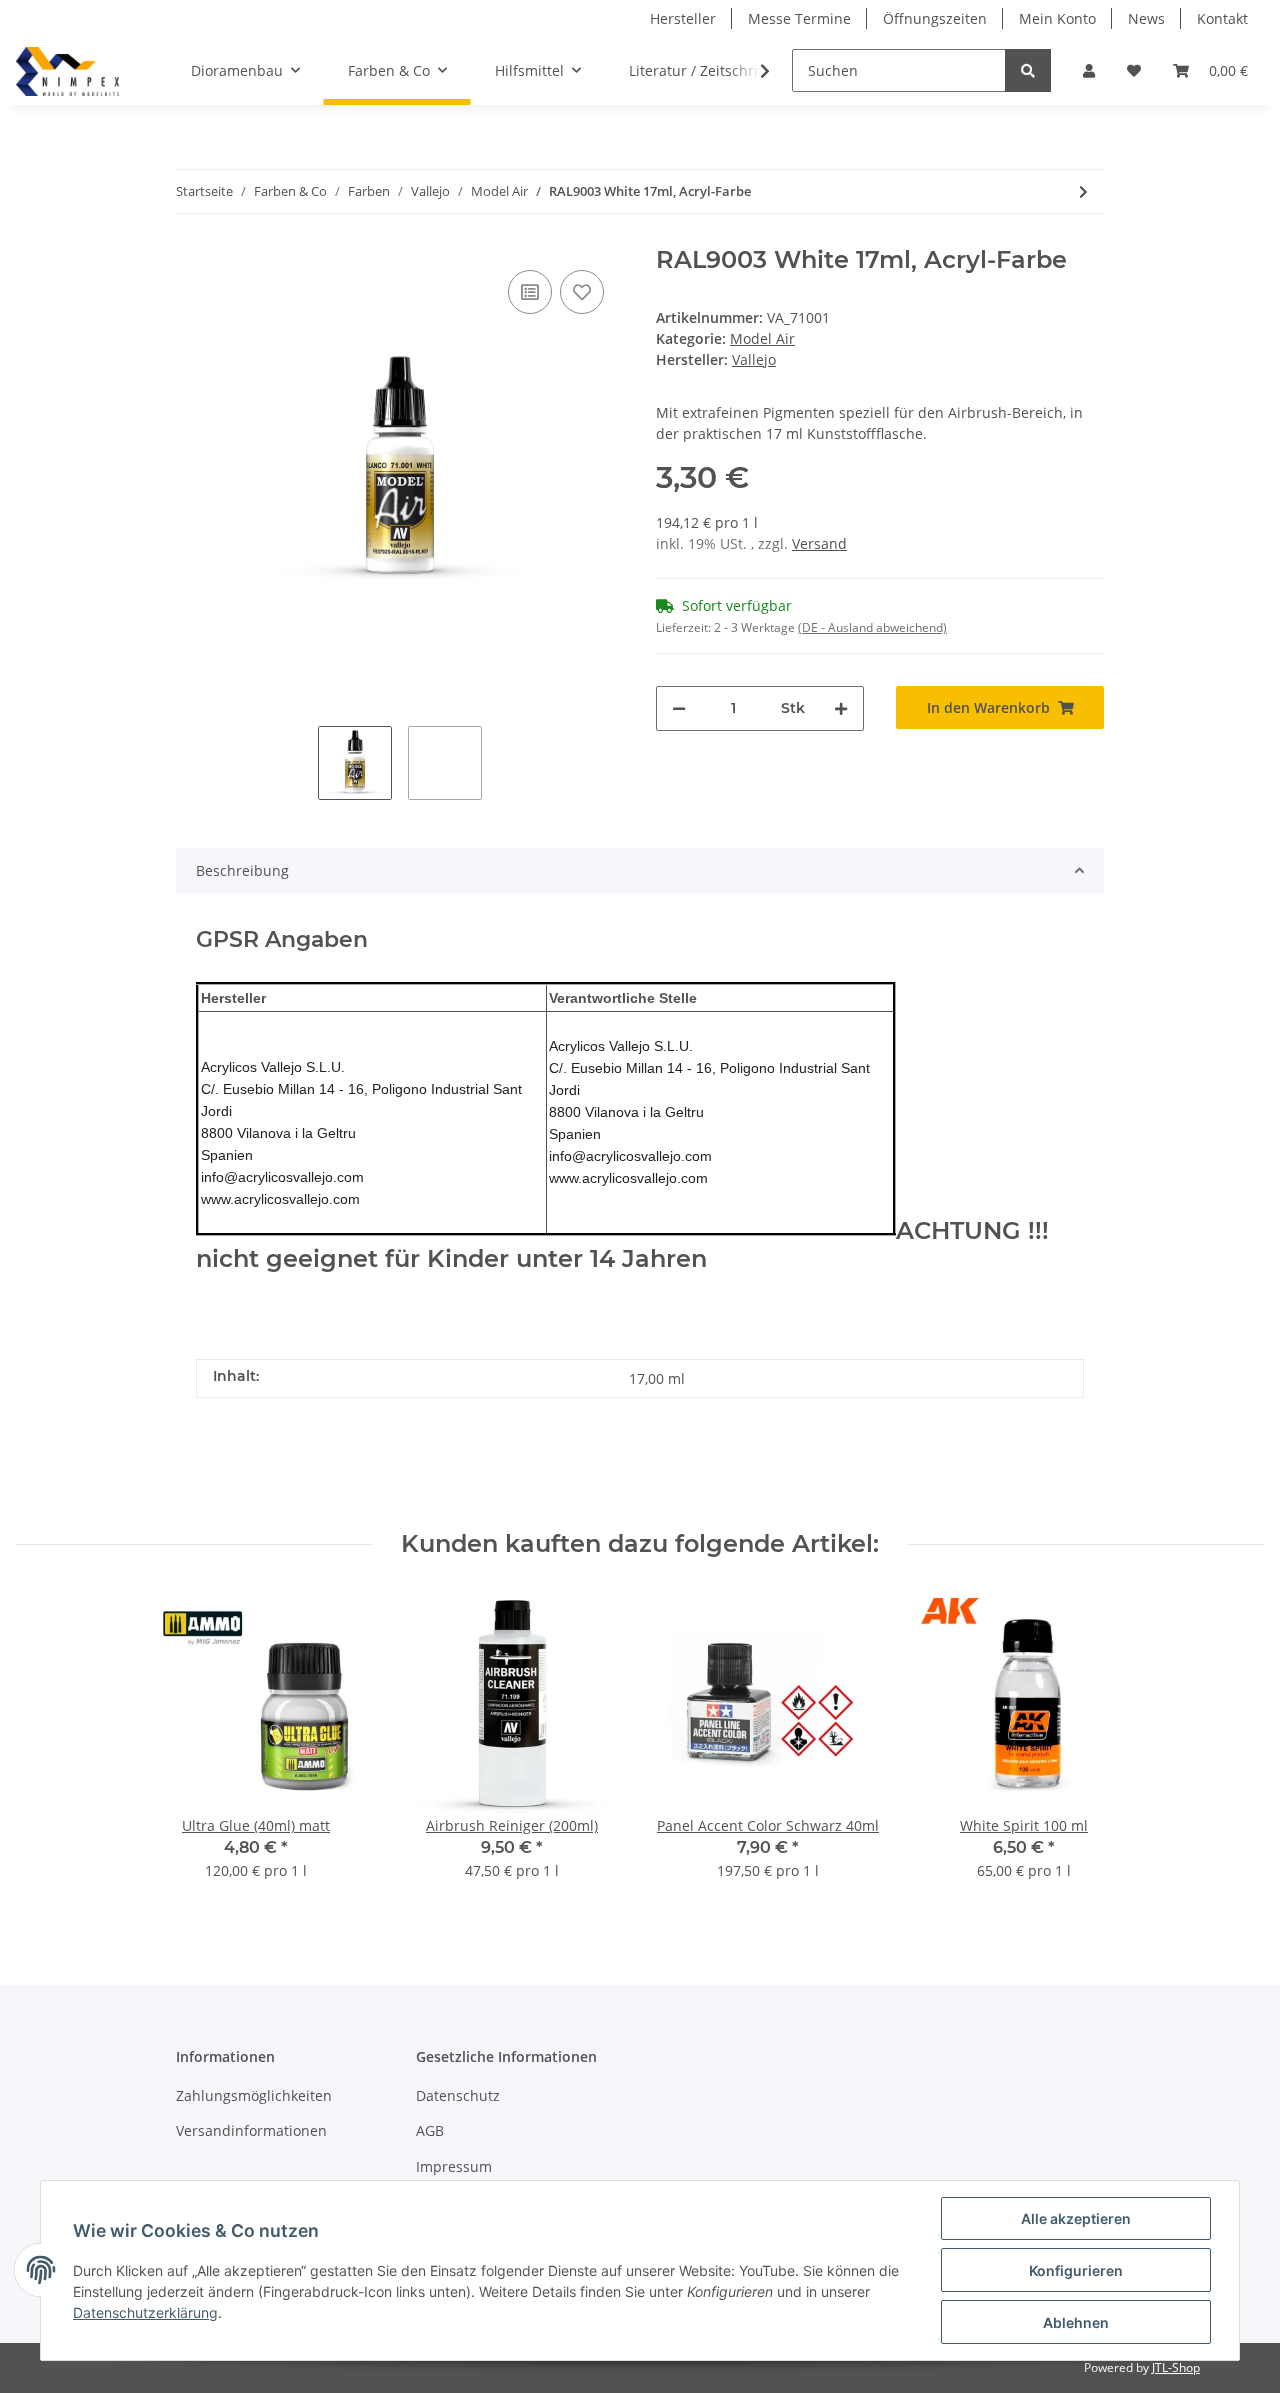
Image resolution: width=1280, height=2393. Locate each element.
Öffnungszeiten (935, 18)
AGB (430, 2130)
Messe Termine (799, 18)
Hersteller (683, 18)
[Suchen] (1028, 70)
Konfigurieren (1076, 2270)
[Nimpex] (67, 71)
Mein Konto (1057, 18)
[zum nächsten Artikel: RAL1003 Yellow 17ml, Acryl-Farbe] (1083, 191)
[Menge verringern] (679, 708)
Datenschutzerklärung (145, 2312)
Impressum (454, 2166)
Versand (819, 543)
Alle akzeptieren (1076, 2218)
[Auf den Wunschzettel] (582, 292)
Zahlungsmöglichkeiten (254, 2095)
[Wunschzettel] (1134, 70)
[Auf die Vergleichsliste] (530, 292)
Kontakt (1222, 18)
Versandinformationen (251, 2130)
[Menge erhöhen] (841, 708)
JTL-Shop (1176, 2367)
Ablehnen (1076, 2322)
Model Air (762, 338)
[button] (1089, 70)
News (1146, 18)
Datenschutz (458, 2095)
